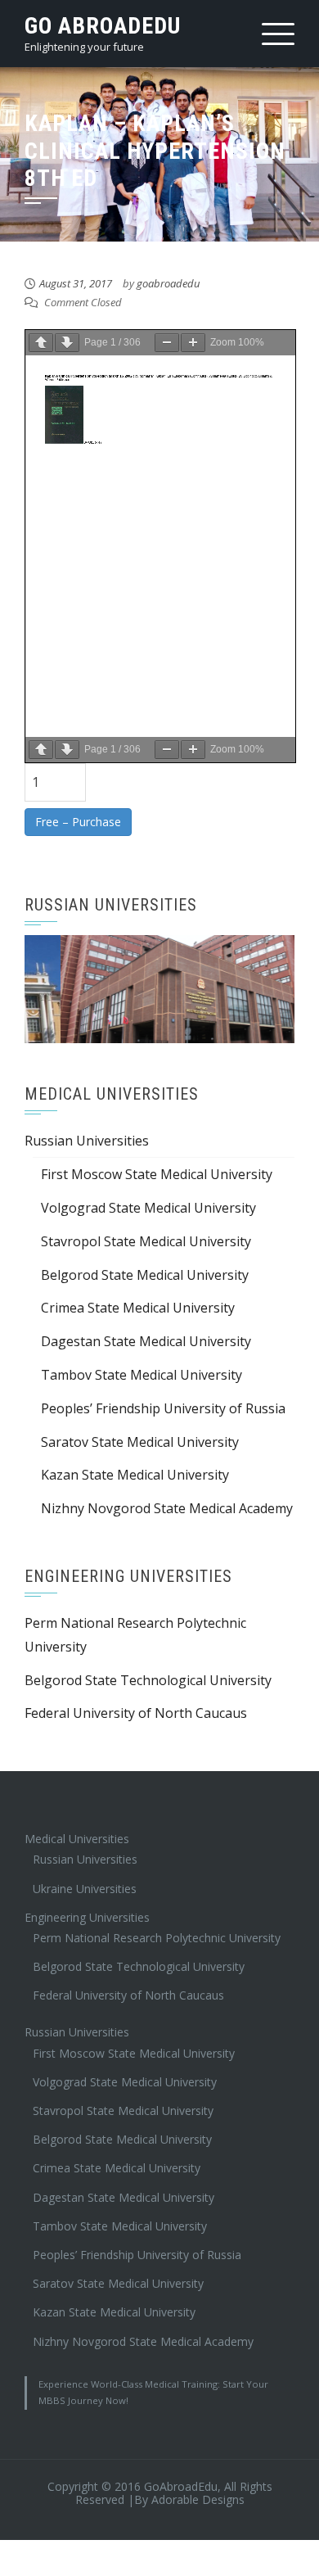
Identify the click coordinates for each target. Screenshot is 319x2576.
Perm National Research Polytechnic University (157, 1938)
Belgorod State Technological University (148, 1680)
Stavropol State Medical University (146, 1241)
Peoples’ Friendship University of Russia (163, 1408)
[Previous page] (41, 343)
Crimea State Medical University (138, 1308)
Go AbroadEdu (103, 26)
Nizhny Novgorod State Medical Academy (167, 1508)
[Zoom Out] (167, 343)
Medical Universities (77, 1839)
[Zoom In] (193, 343)
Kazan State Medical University (135, 1475)
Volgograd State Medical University (148, 1208)
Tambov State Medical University (142, 1375)
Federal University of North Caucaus (136, 1713)
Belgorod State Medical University (145, 1275)
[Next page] (67, 343)
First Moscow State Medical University (157, 1174)
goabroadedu (168, 283)
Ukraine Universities (85, 1889)
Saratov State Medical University (140, 1442)
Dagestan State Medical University (146, 1341)
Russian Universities (87, 1141)
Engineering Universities (87, 1917)
